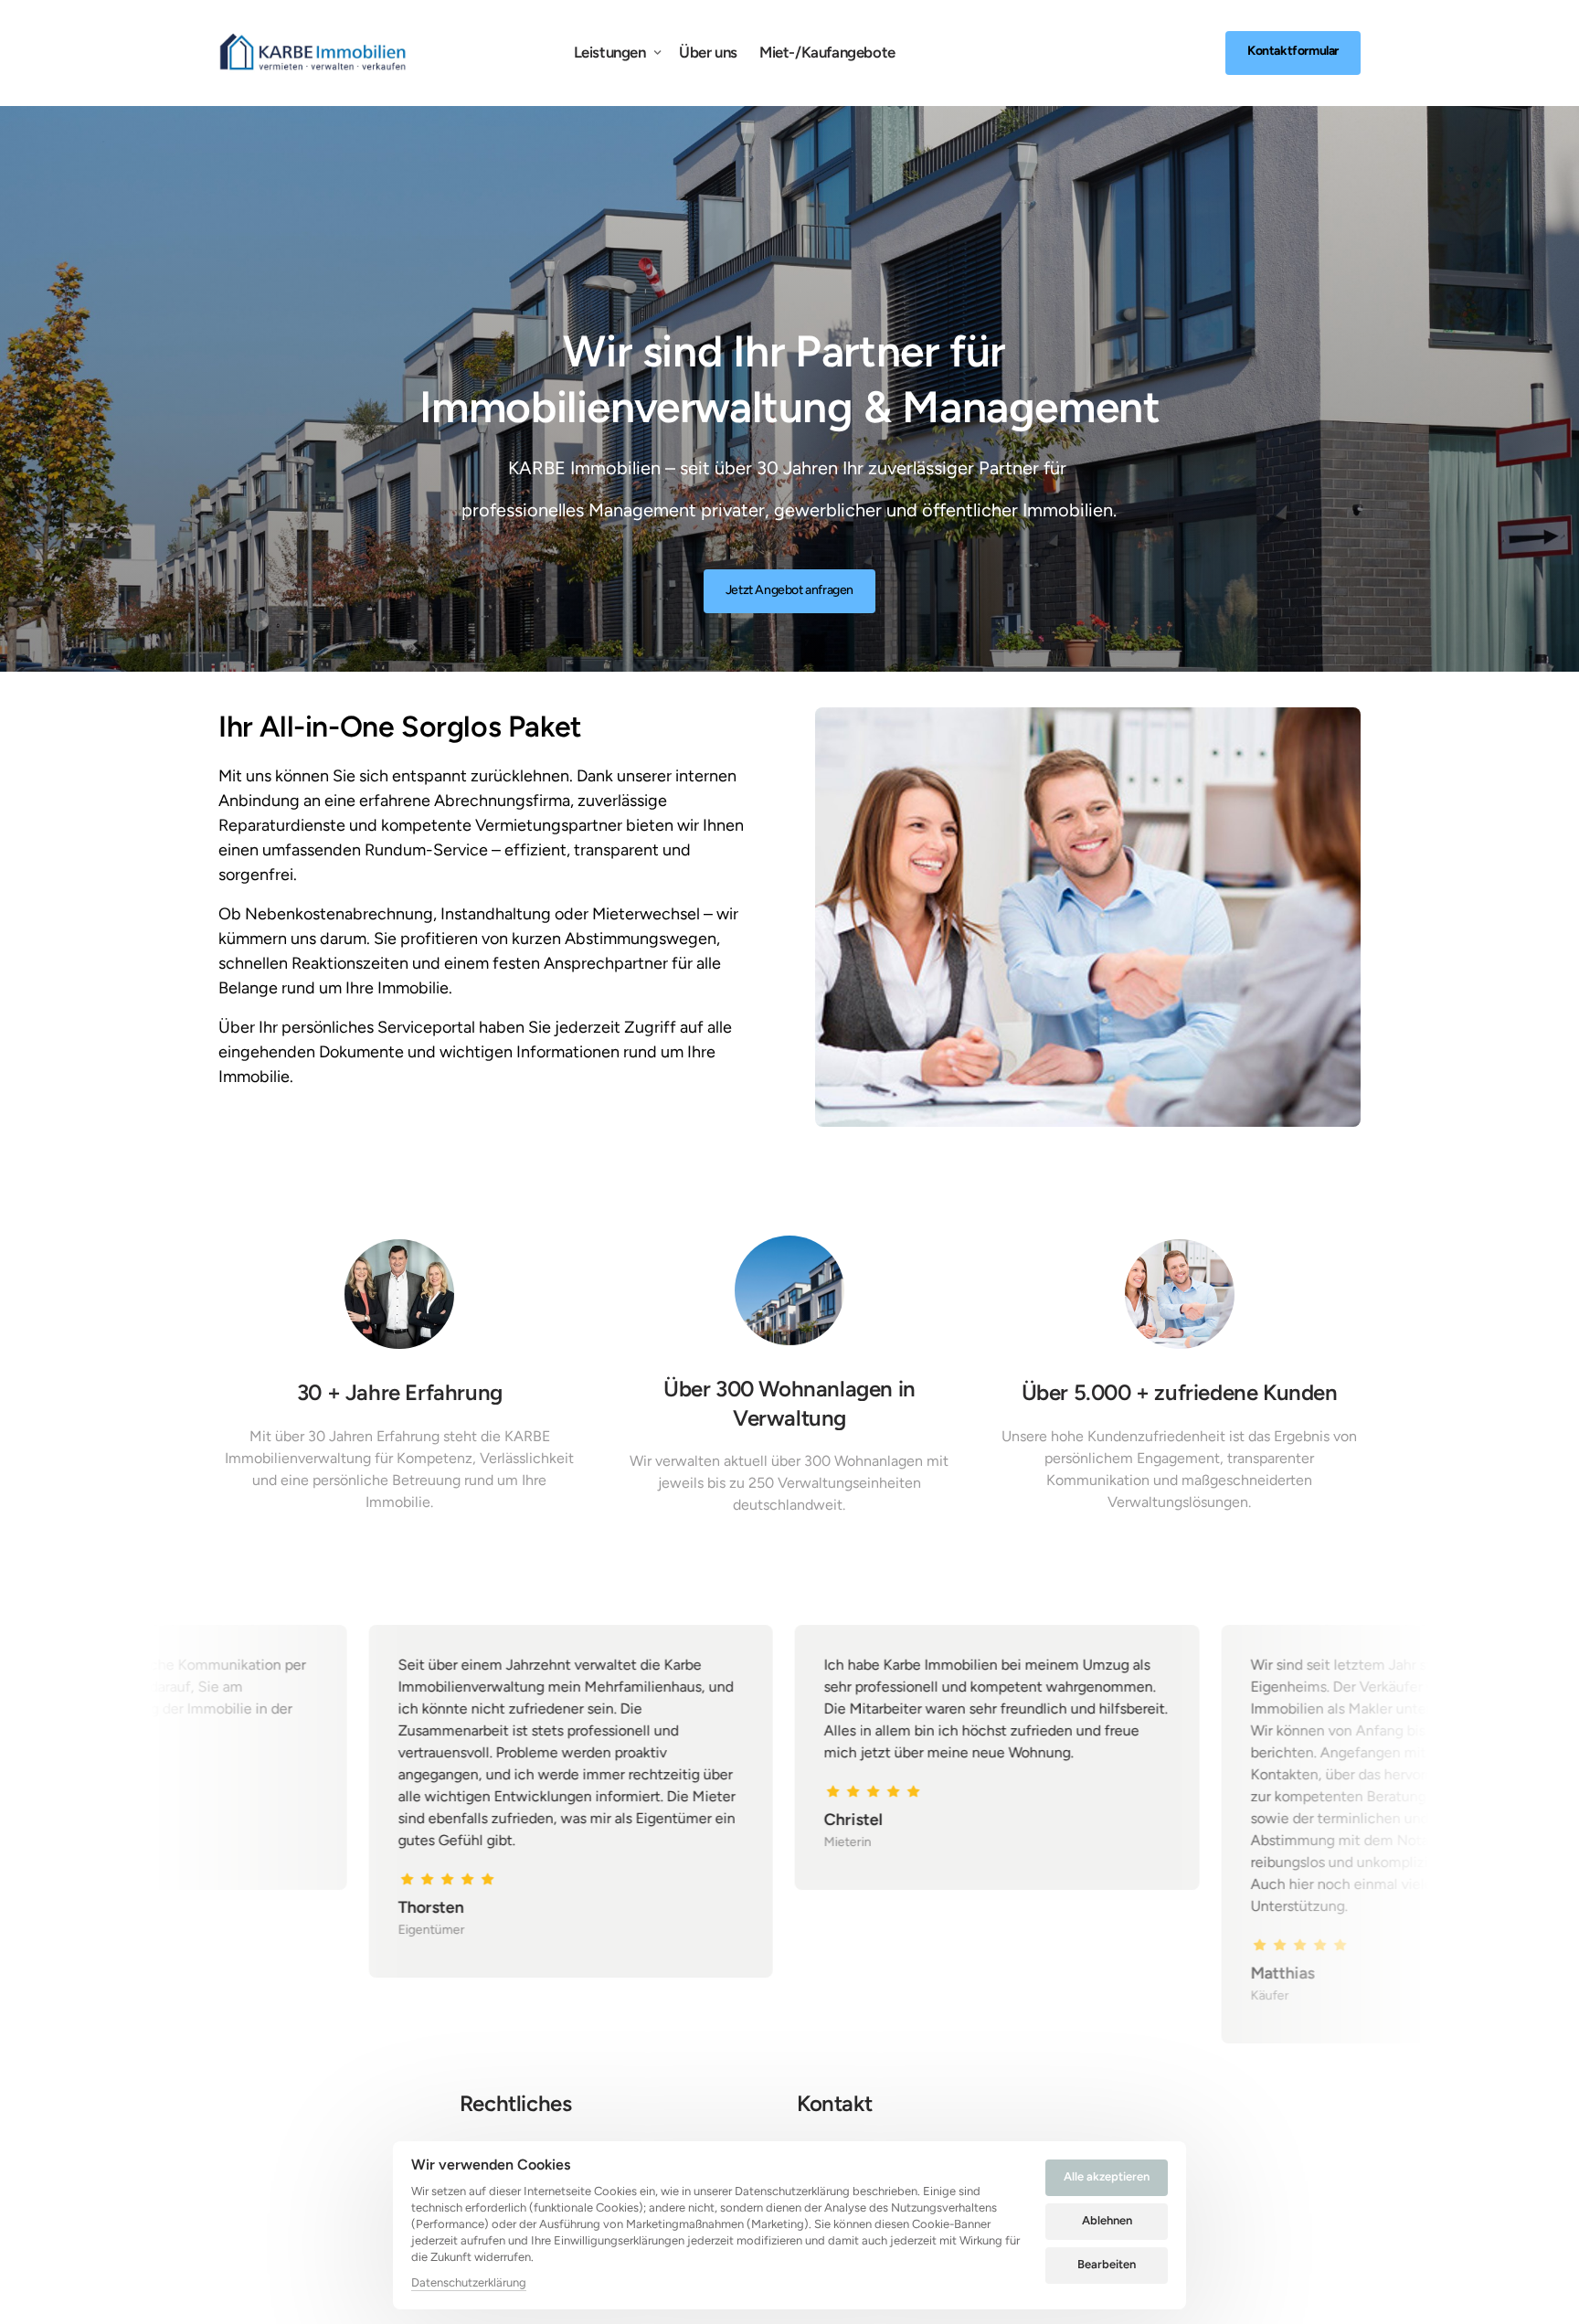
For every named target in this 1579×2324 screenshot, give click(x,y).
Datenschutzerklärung (469, 2284)
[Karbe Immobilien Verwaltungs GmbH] (313, 53)
